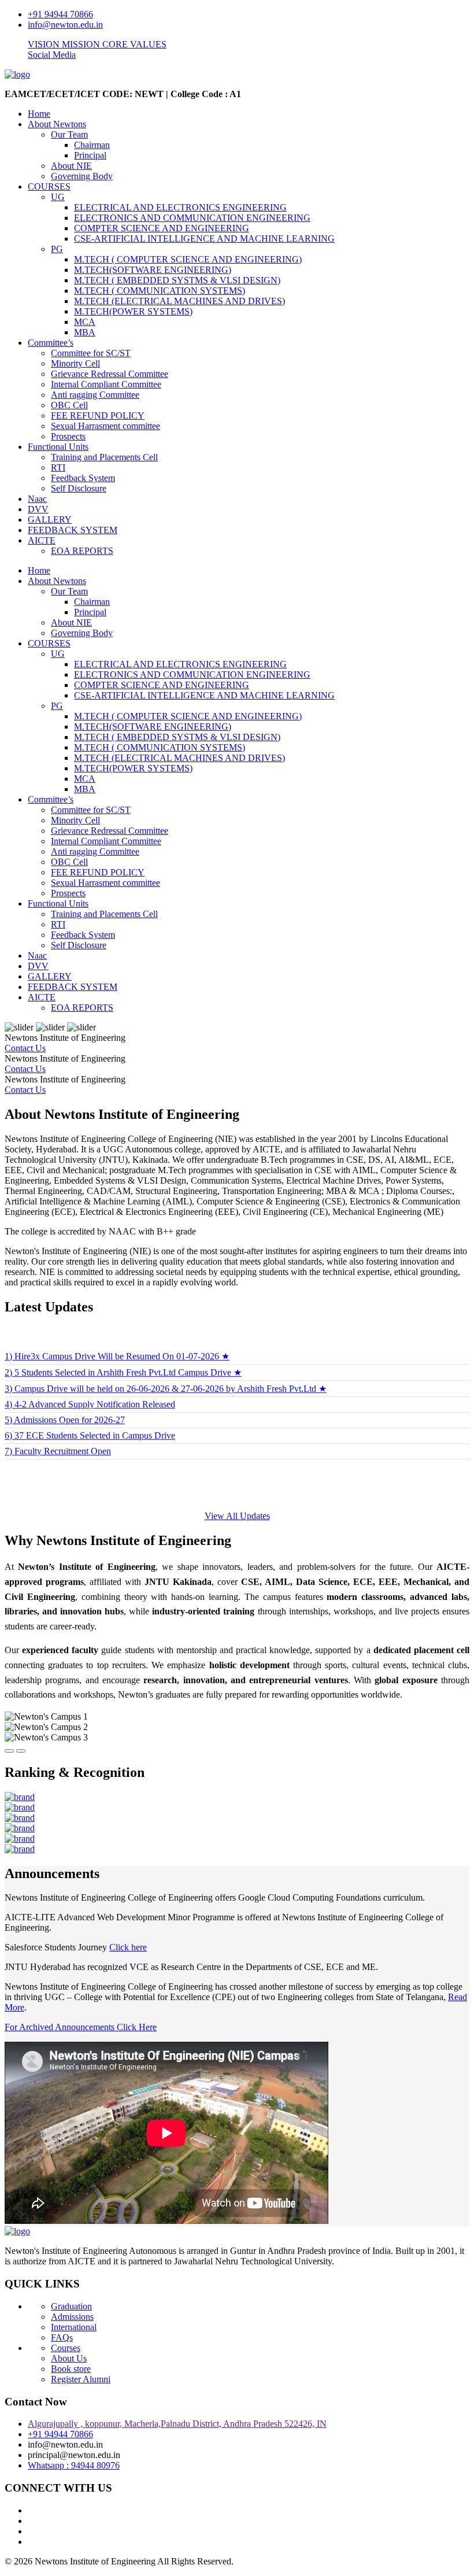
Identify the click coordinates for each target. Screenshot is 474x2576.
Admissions (72, 2317)
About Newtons (57, 124)
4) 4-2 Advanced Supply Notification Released (90, 1386)
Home (39, 114)
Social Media (52, 55)
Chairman (92, 145)
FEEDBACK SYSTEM (73, 530)
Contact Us (25, 1048)
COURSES (49, 186)
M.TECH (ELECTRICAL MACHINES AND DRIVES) (179, 301)
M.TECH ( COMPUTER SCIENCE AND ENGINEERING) (188, 259)
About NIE (71, 166)
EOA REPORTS (82, 551)
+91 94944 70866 (60, 14)
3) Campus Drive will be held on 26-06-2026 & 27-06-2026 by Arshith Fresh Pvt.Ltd (166, 1370)
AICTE (42, 540)
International (74, 2327)
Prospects (68, 436)
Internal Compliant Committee (106, 384)
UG (58, 197)
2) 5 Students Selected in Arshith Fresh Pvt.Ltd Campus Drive (123, 1354)
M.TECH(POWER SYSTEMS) (133, 311)
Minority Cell (75, 363)
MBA (85, 332)
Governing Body (82, 176)
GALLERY (50, 520)
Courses (66, 2348)
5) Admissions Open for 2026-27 (65, 1401)
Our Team (69, 134)
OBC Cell (69, 405)
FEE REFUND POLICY (98, 415)
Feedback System (83, 478)
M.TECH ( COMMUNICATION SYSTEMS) (160, 291)
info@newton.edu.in (65, 25)
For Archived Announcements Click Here (81, 2027)
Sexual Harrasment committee (105, 426)
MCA (85, 322)
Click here (128, 1947)
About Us (69, 2358)
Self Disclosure (79, 488)
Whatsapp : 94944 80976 (74, 2465)
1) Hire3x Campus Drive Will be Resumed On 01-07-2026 (117, 1338)
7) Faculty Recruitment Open (58, 1433)
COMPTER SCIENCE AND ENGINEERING (162, 228)
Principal (90, 155)
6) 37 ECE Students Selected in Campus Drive (90, 1417)
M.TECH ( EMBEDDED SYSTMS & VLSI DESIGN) (177, 280)
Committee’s (51, 343)
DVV (38, 509)
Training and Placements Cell (104, 457)
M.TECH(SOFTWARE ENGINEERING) (153, 270)
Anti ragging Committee (95, 395)
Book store (71, 2369)
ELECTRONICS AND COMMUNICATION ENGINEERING (192, 218)
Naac (37, 499)
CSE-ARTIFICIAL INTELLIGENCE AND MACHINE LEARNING (204, 239)
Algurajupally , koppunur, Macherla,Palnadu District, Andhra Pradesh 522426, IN (177, 2424)
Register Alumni (81, 2379)
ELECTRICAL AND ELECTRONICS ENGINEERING (180, 207)
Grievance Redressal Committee (110, 374)
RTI (58, 467)
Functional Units (58, 447)
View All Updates (237, 1516)
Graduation (71, 2306)
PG (57, 249)
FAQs (62, 2337)
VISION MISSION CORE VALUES (97, 44)
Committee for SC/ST (91, 353)
